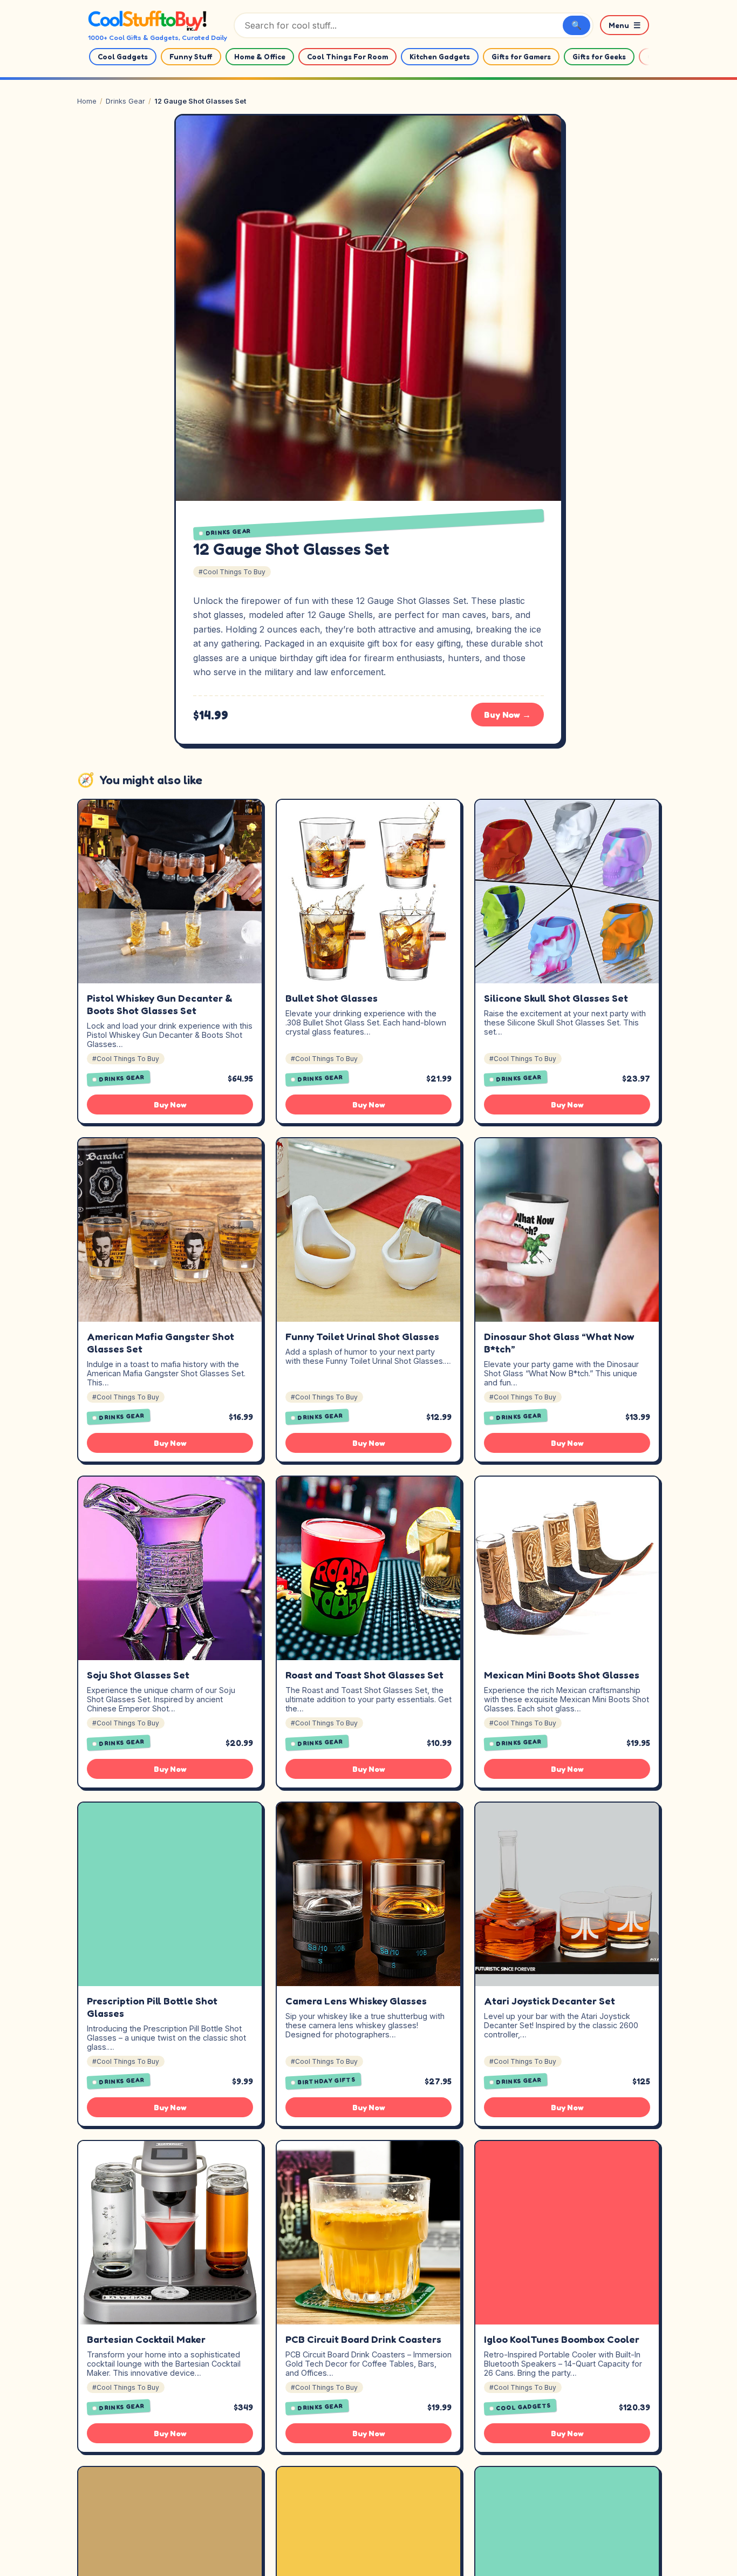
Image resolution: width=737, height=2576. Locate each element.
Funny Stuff (191, 57)
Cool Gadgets (123, 57)
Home (87, 101)
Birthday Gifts (327, 2081)
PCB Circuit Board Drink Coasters (363, 2339)
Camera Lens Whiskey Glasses (356, 2001)
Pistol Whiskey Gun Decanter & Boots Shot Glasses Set (160, 1004)
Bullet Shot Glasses (332, 998)
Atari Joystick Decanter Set (550, 2001)
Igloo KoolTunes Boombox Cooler (562, 2339)
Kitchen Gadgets (440, 57)
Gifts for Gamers (521, 57)
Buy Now (170, 1105)
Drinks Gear (125, 101)
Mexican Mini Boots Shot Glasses (562, 1675)
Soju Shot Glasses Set (138, 1675)
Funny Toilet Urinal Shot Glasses (362, 1336)
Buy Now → (507, 715)
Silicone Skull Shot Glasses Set (556, 998)
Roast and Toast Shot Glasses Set (364, 1675)
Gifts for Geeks (599, 57)
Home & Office (260, 57)
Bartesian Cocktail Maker (146, 2339)
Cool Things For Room (347, 57)
